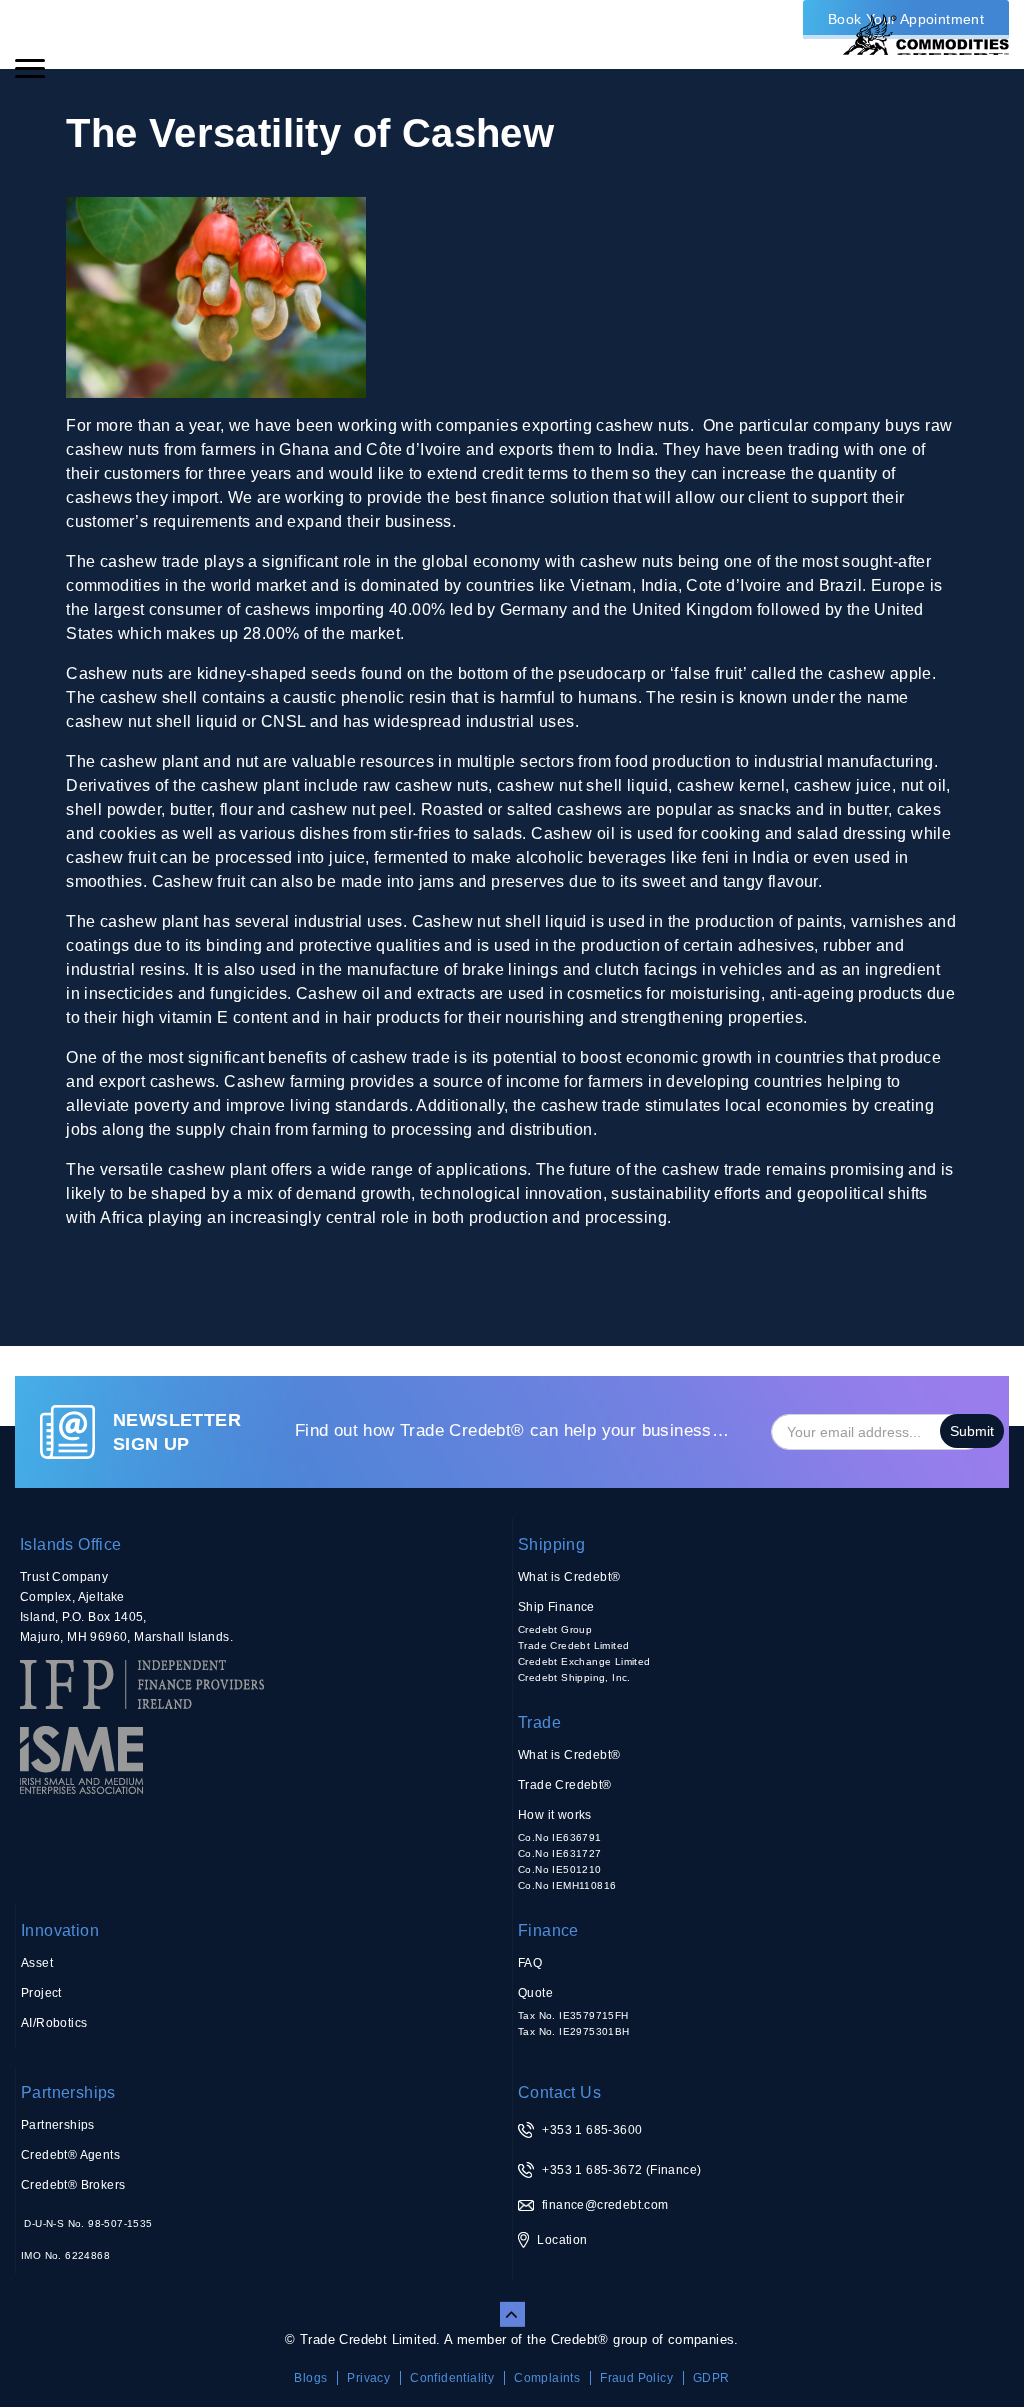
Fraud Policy (636, 2378)
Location (562, 2240)
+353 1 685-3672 (592, 2170)
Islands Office (71, 1544)
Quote (535, 1993)
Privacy (368, 2378)
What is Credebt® (569, 1577)
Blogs (310, 2378)
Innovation (60, 1930)
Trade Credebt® (565, 1785)
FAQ (530, 1963)
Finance (548, 1930)
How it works (555, 1815)
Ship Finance (556, 1607)
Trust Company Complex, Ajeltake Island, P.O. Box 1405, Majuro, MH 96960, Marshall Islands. (126, 1607)
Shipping (551, 1544)
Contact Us (559, 2092)
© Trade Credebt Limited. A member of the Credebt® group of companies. (512, 2339)
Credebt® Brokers (73, 2185)
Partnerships (68, 2092)
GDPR (711, 2378)
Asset (37, 1963)
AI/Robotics (54, 2023)
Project (41, 1993)
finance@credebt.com (605, 2205)
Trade (539, 1722)
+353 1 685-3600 (592, 2130)
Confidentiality (452, 2378)
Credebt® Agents (70, 2155)
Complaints (547, 2378)
